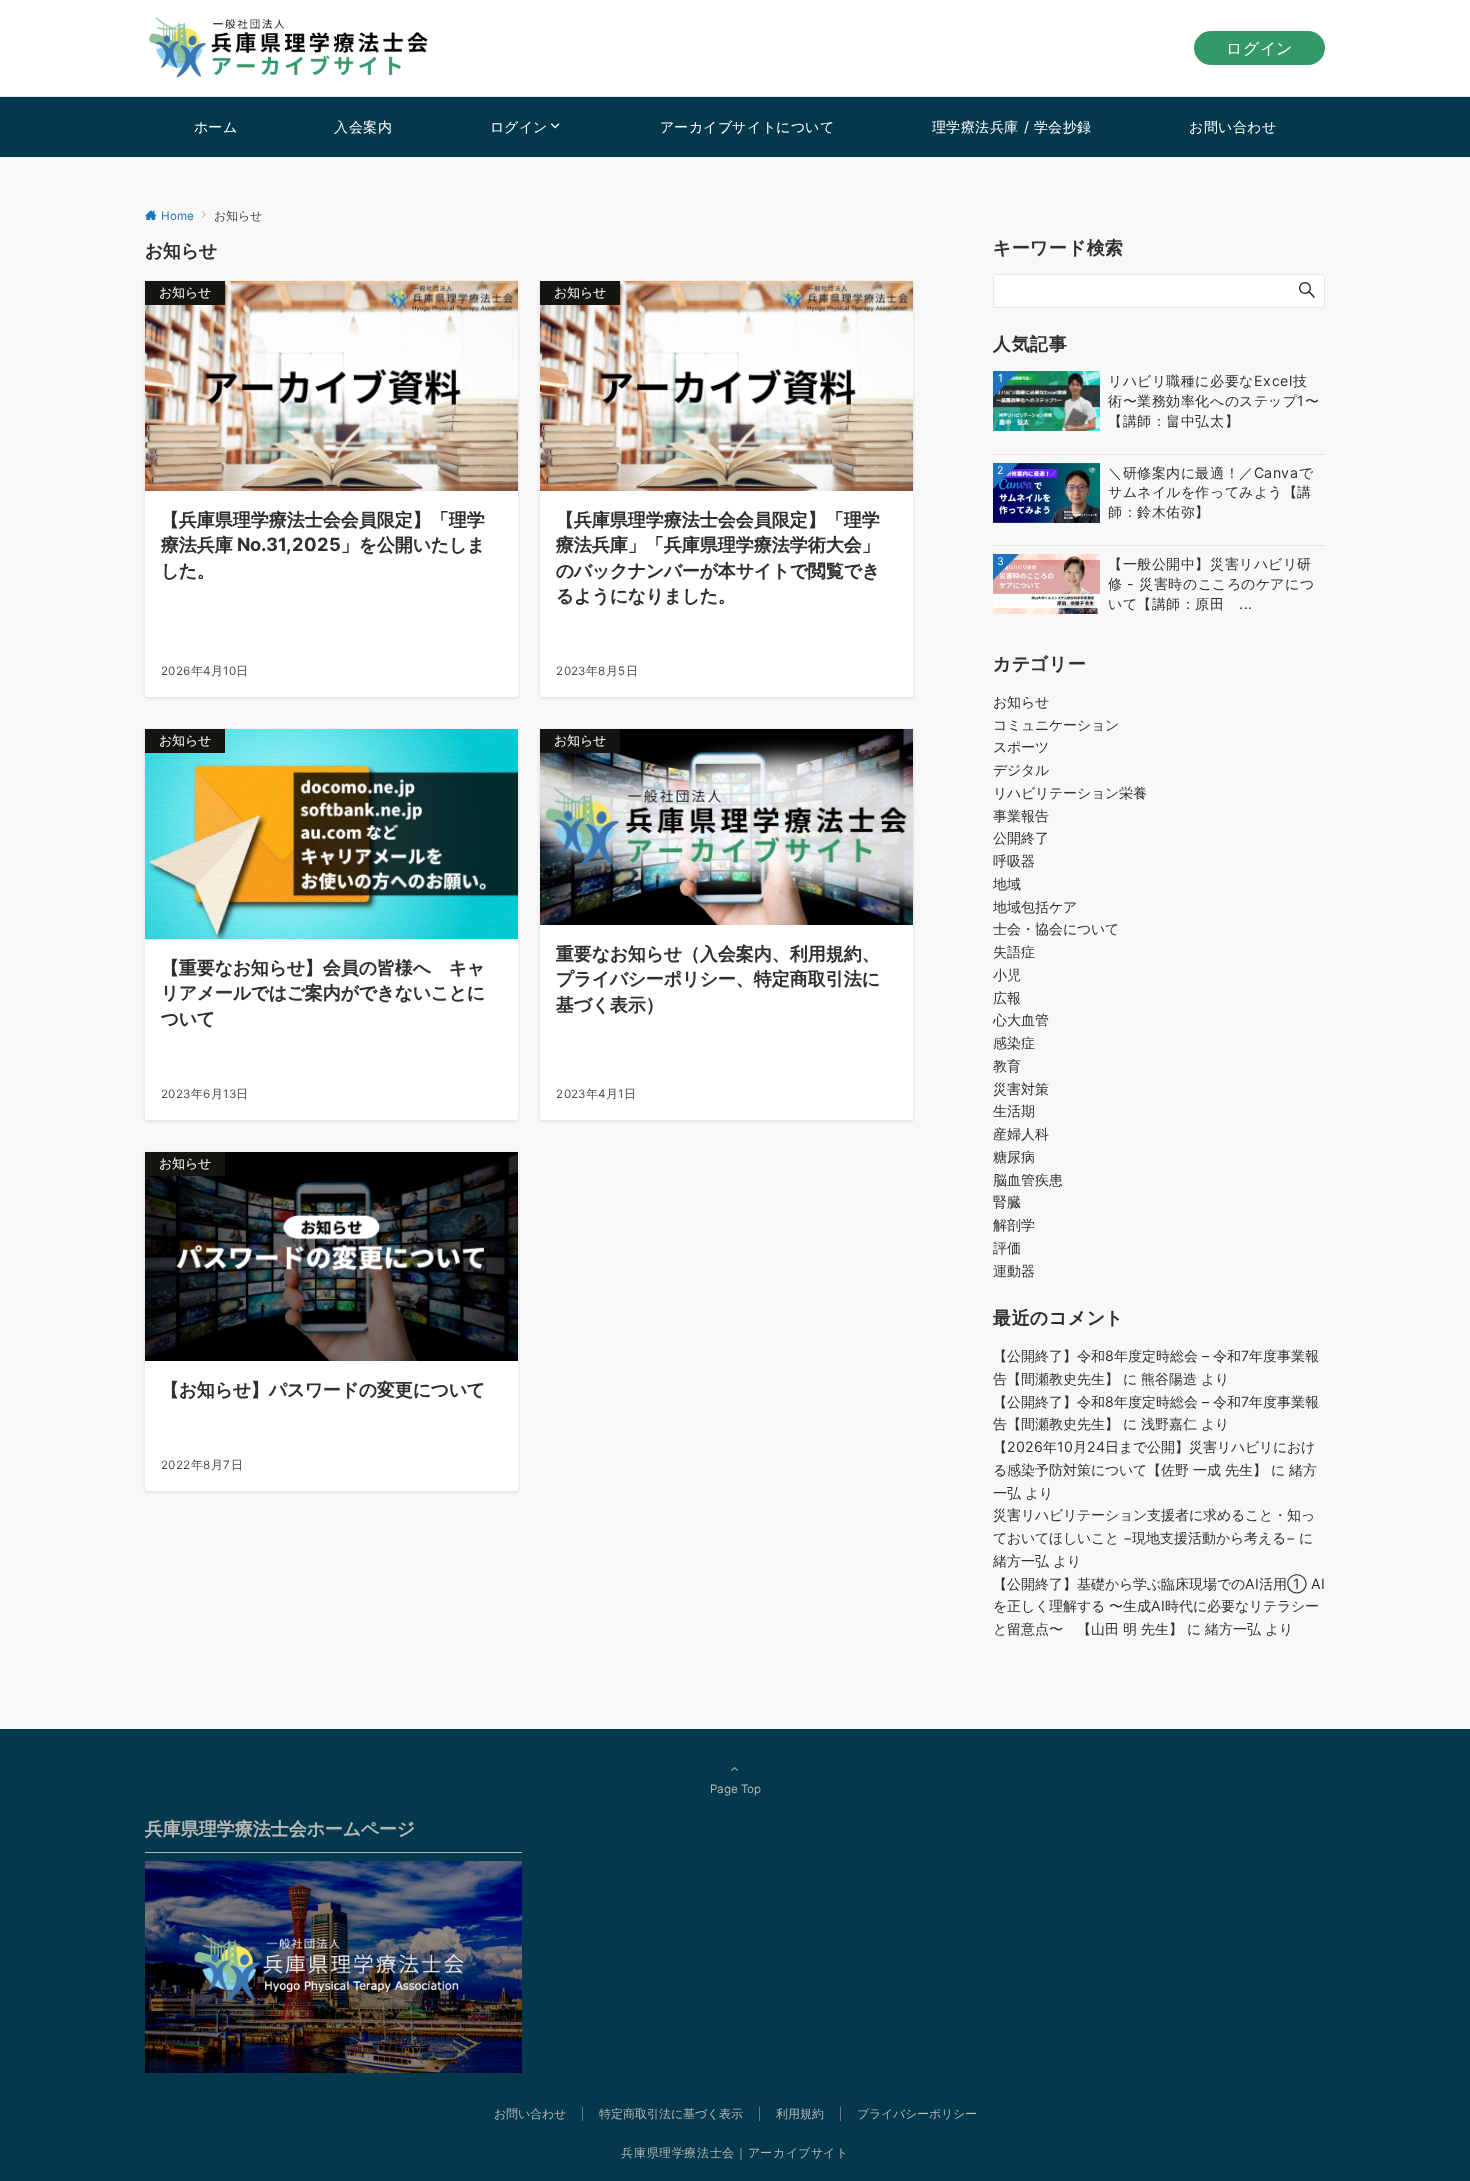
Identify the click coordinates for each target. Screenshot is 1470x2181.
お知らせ (1021, 701)
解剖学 (1014, 1224)
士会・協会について (1056, 928)
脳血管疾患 (1028, 1179)
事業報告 (1021, 815)
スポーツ (1021, 746)
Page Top (735, 1789)
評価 (1007, 1247)
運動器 (1014, 1270)
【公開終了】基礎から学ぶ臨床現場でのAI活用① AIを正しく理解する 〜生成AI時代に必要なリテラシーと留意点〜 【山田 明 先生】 (1159, 1606)
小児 (1007, 974)
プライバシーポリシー (917, 2114)
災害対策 (1021, 1088)
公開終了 (1021, 837)
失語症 (1014, 951)
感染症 (1014, 1042)
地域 (1007, 883)
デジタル (1021, 769)
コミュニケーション (1056, 724)
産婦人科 (1021, 1133)
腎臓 (1007, 1201)
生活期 (1014, 1110)
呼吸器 (1014, 860)
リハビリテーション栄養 (1070, 792)
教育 (1007, 1065)
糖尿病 (1014, 1156)
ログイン (1259, 48)
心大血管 (1021, 1019)
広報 (1007, 997)
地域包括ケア (1035, 906)
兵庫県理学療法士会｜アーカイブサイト (735, 2153)
